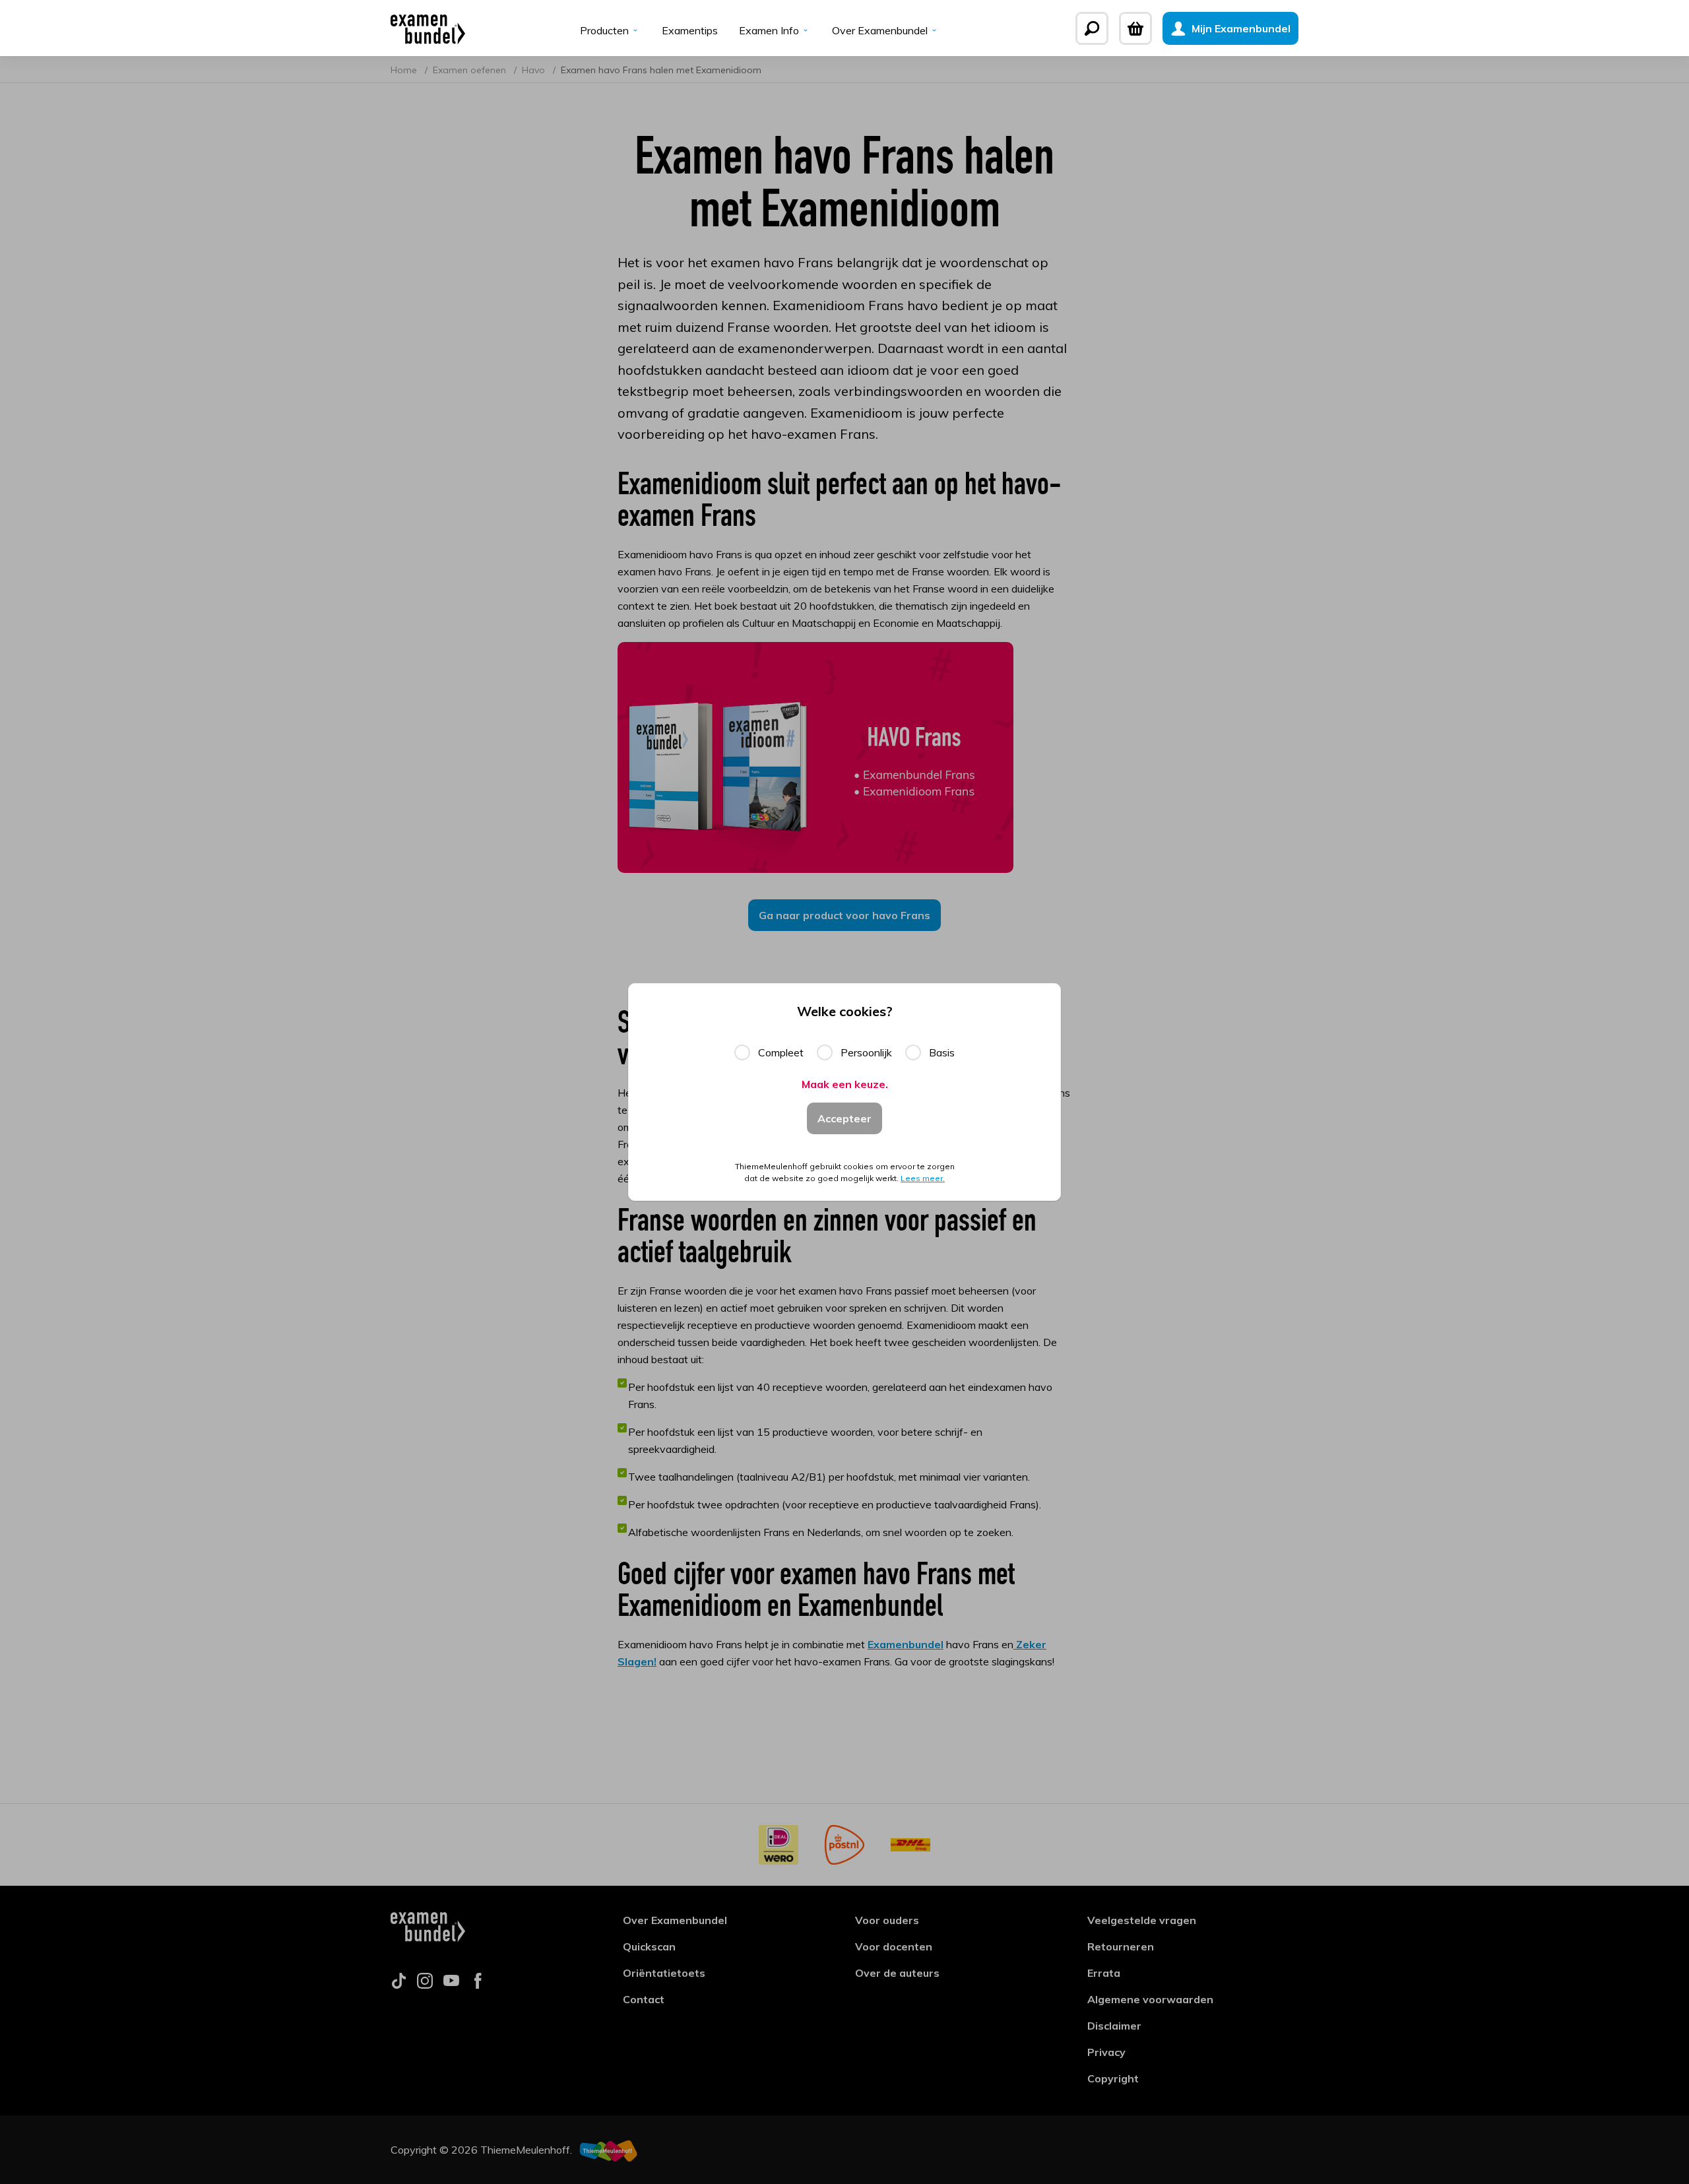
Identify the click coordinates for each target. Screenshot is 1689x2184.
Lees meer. (923, 1178)
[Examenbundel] (428, 28)
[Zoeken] (1092, 28)
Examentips (690, 30)
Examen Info (769, 30)
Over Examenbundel (880, 30)
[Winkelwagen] (1135, 28)
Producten (604, 30)
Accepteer (844, 1118)
